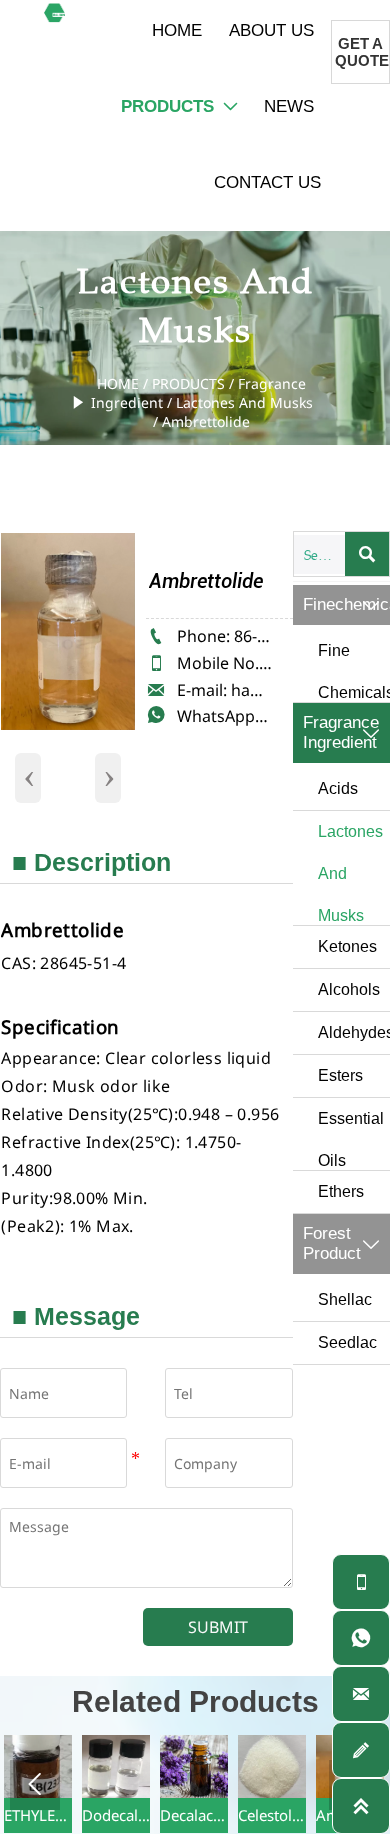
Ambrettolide (206, 421)
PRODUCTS (188, 383)
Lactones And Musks (244, 402)
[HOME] (55, 12)
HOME (118, 383)
